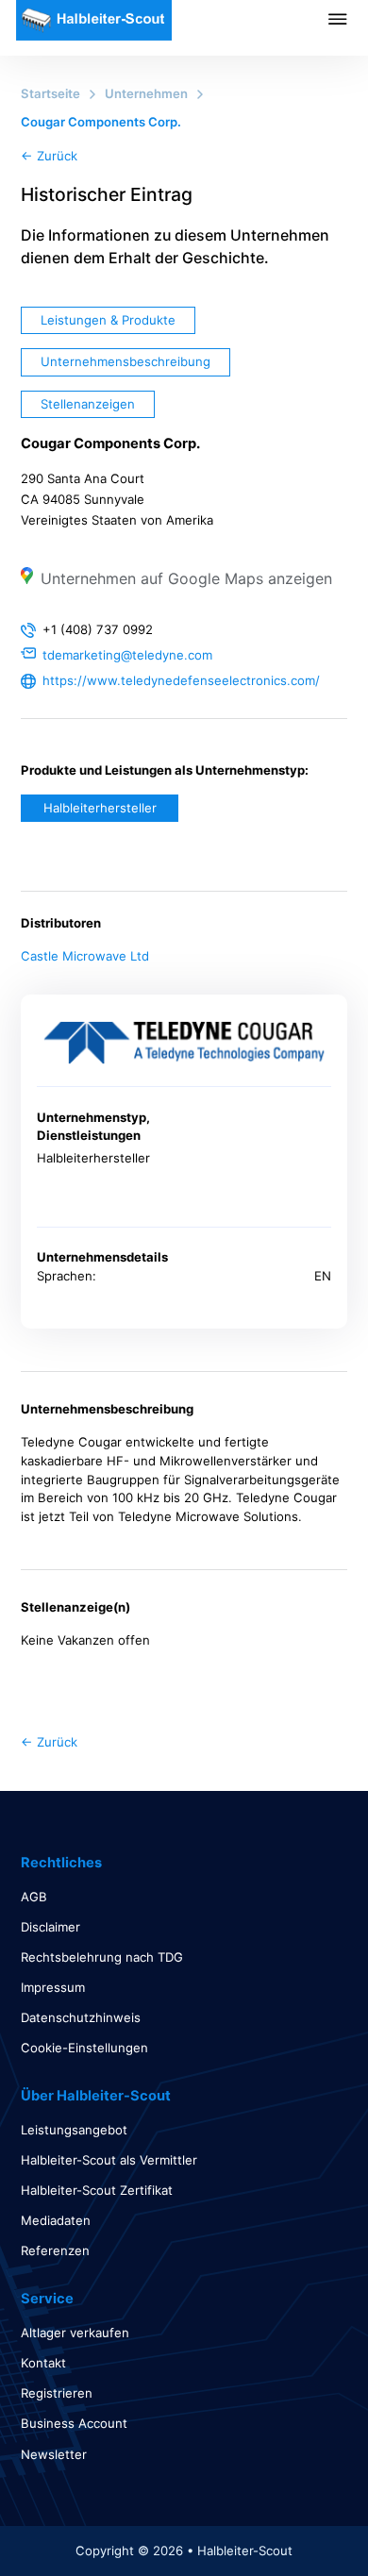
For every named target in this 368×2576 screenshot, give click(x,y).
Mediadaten (56, 2220)
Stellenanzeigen (88, 404)
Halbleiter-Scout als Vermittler (109, 2160)
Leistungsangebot (74, 2130)
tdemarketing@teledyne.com (127, 655)
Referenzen (55, 2250)
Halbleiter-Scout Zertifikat (97, 2190)
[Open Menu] (348, 19)
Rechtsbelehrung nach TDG (102, 1957)
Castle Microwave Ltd (85, 956)
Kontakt (43, 2363)
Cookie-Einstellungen (84, 2048)
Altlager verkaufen (75, 2333)
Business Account (74, 2423)
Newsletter (54, 2454)
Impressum (53, 1987)
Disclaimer (50, 1927)
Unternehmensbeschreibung (125, 361)
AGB (34, 1897)
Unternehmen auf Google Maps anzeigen (186, 578)
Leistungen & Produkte (108, 320)
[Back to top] (302, 2519)
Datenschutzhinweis (81, 2017)
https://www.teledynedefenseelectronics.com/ (181, 680)
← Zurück (49, 156)
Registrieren (57, 2393)
